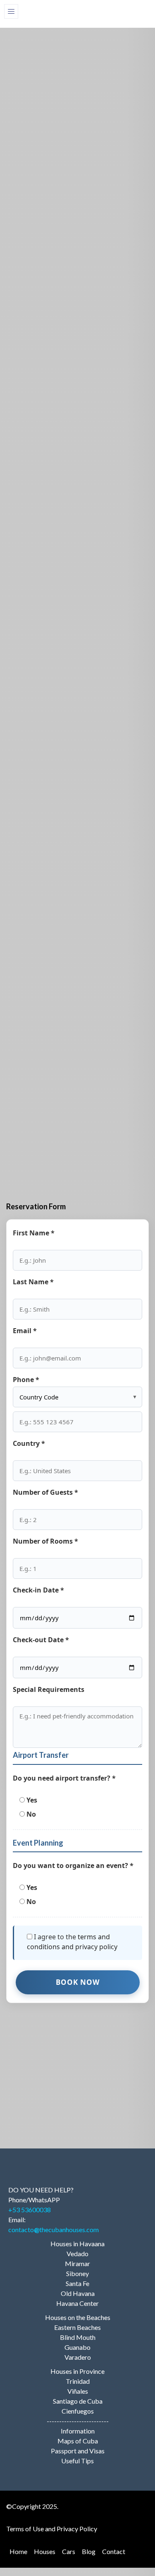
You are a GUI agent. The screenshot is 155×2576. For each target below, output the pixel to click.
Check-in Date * (38, 1590)
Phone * (26, 1380)
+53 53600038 (30, 2210)
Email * (25, 1331)
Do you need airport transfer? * (64, 1778)
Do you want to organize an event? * (73, 1866)
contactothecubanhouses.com (54, 2229)
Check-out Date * (41, 1640)
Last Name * (33, 1282)
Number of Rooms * (45, 1541)
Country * (29, 1443)
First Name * (34, 1233)
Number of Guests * (45, 1492)
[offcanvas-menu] (11, 11)
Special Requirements (49, 1689)
